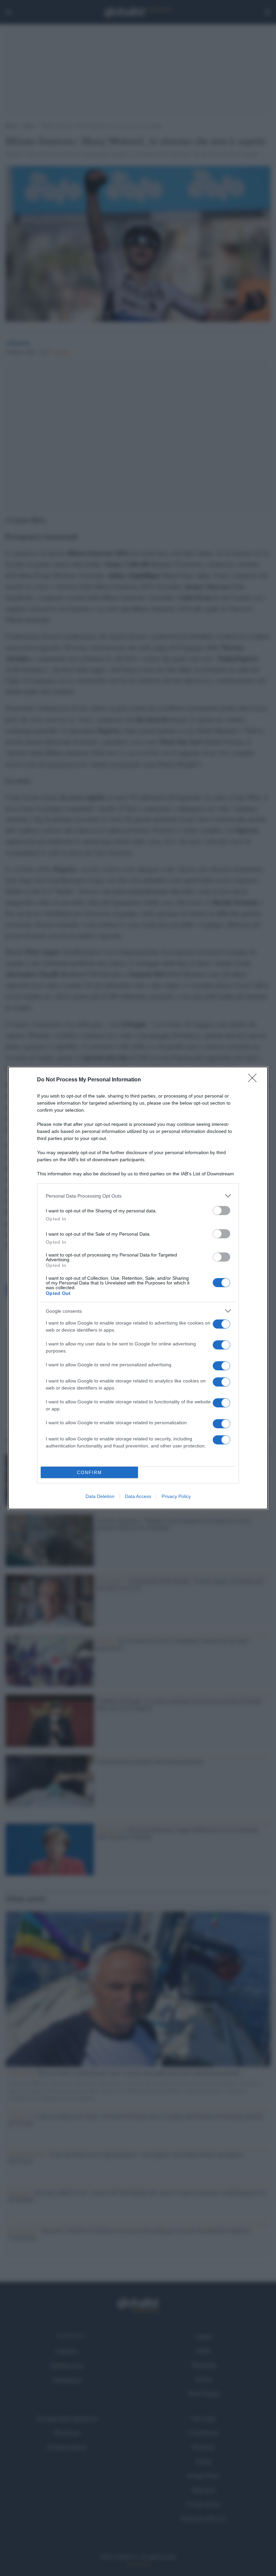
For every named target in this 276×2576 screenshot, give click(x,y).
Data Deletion (100, 1496)
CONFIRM (90, 1473)
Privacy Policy (176, 1496)
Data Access (138, 1496)
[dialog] (138, 1288)
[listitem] (138, 1196)
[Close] (254, 1080)
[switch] (221, 1211)
